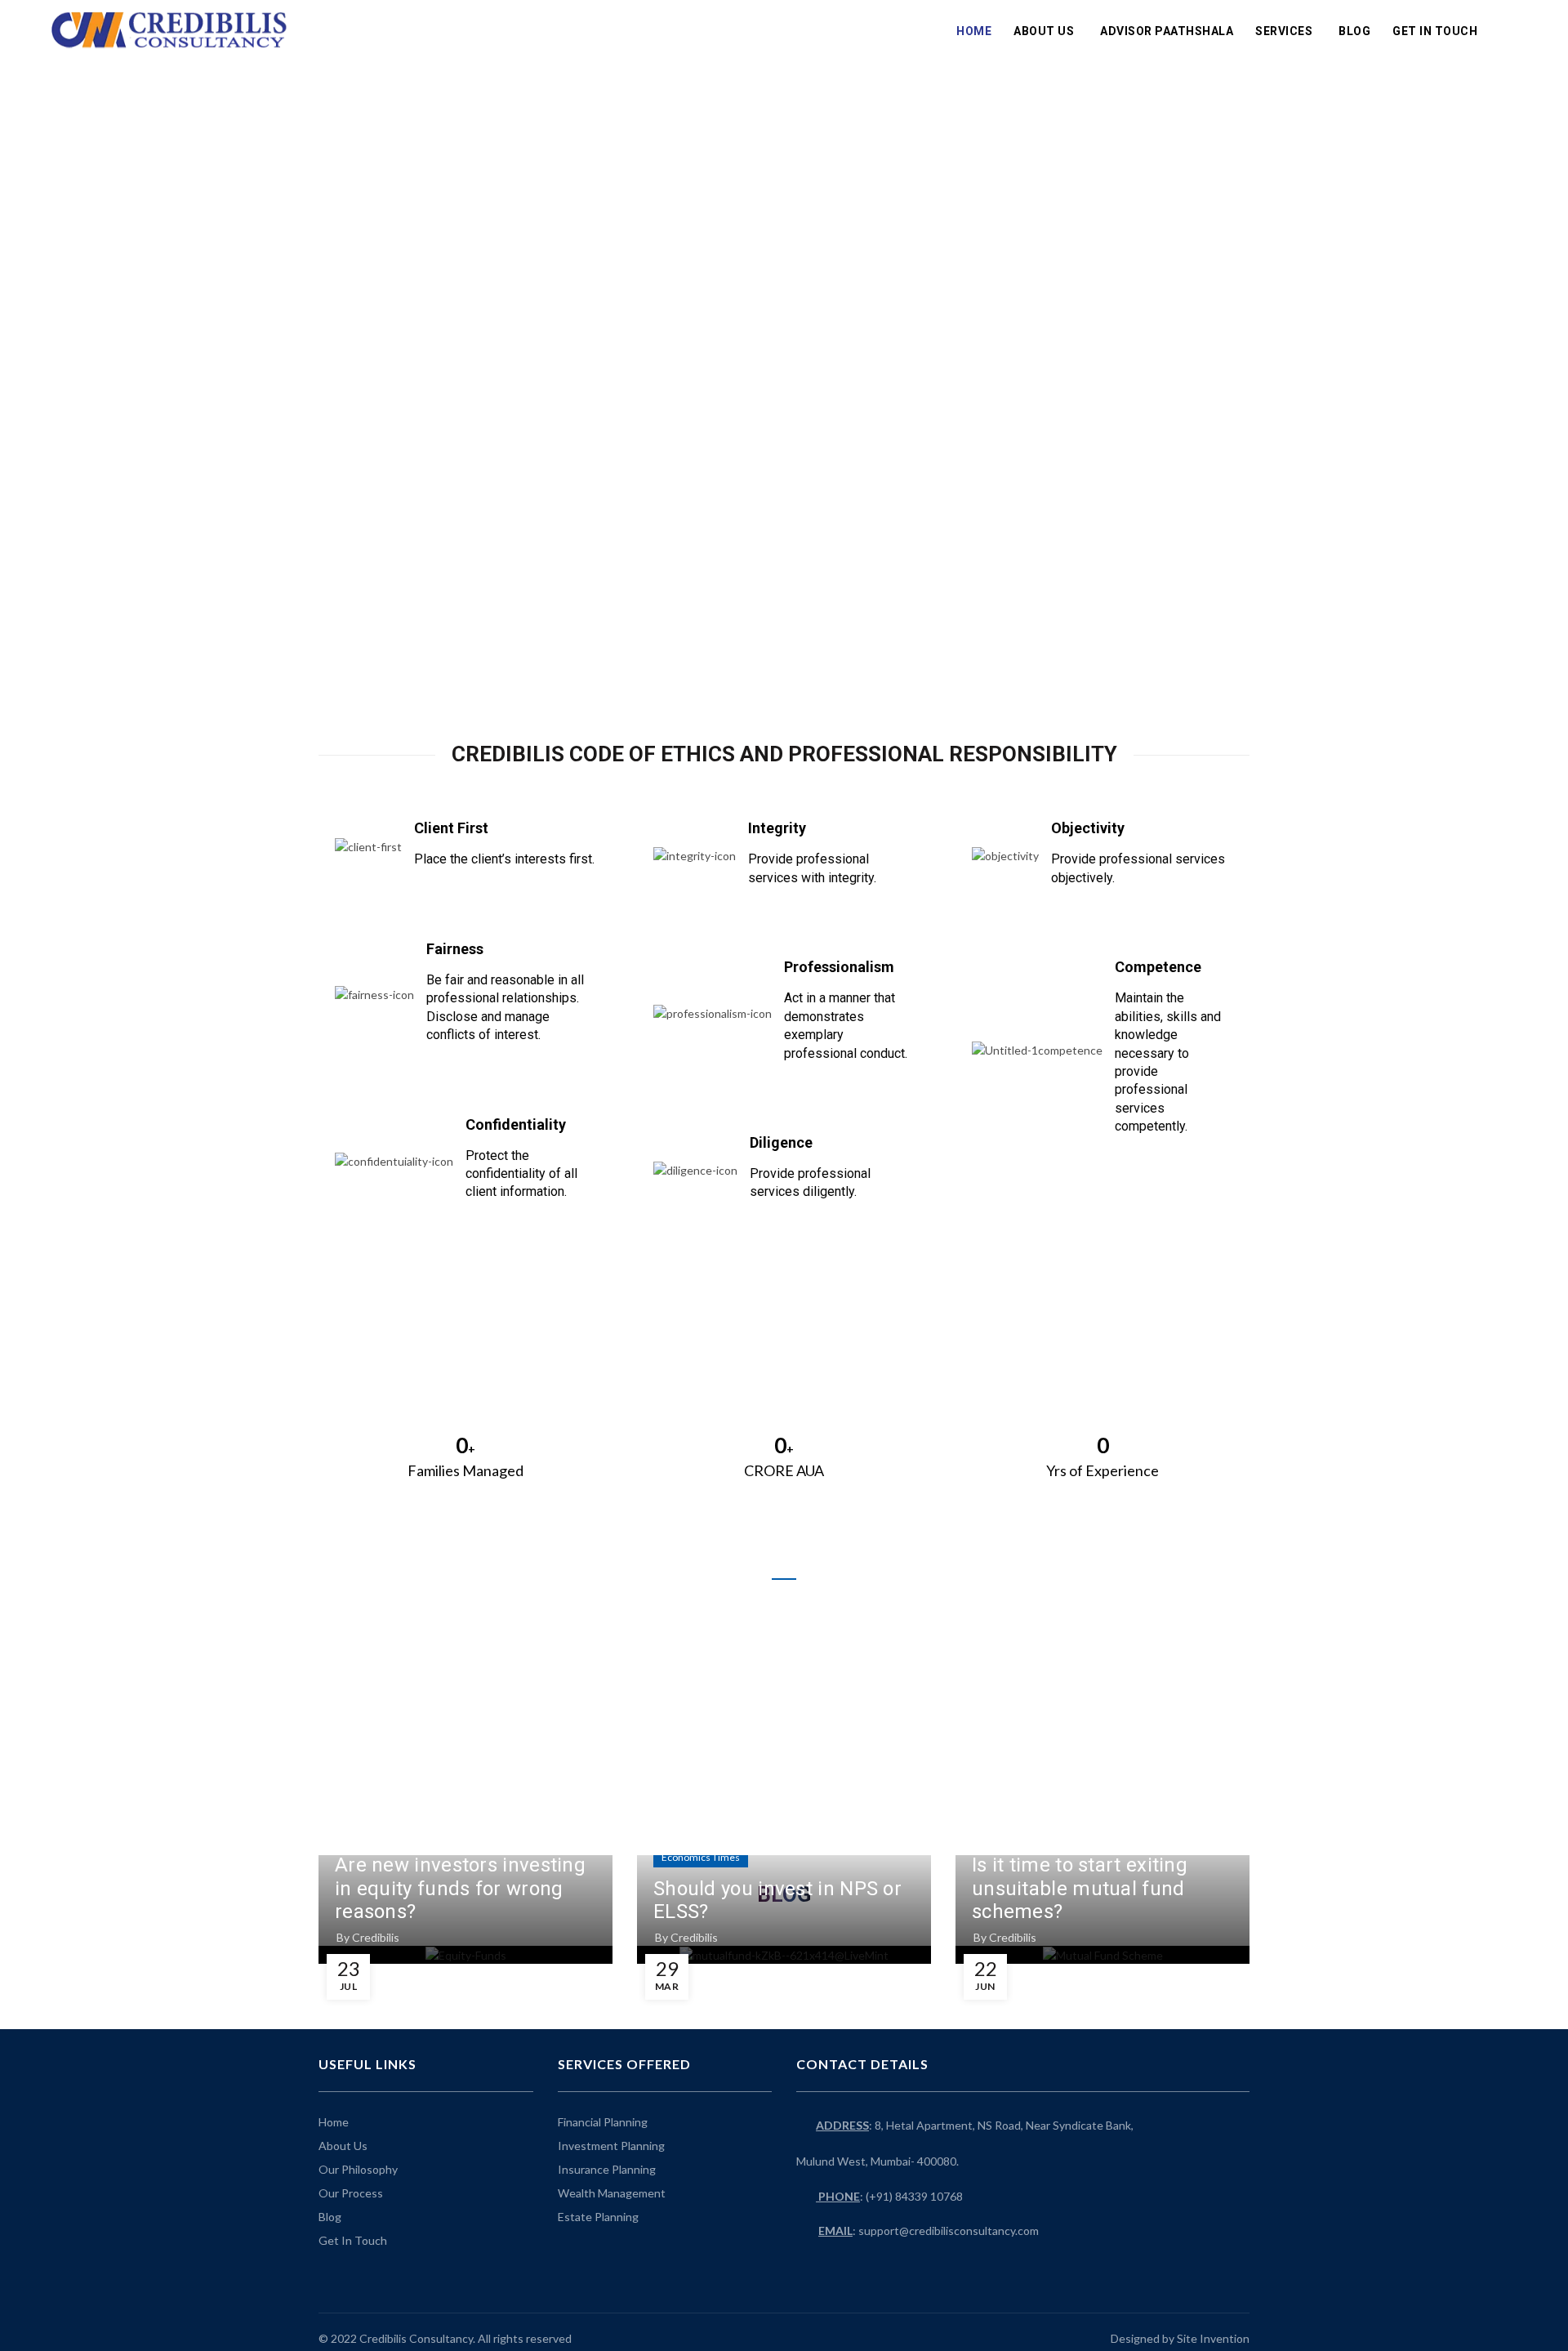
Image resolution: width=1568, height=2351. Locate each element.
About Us (1044, 31)
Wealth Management (612, 2193)
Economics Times (701, 1857)
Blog (1354, 31)
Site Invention (1213, 2338)
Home (974, 31)
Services (1284, 31)
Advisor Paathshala (1167, 31)
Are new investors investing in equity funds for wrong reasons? (460, 1889)
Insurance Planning (607, 2169)
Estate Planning (598, 2217)
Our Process (351, 2193)
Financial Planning (603, 2122)
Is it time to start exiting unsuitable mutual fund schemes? (1080, 1889)
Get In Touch (1435, 31)
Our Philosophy (358, 2169)
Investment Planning (611, 2146)
